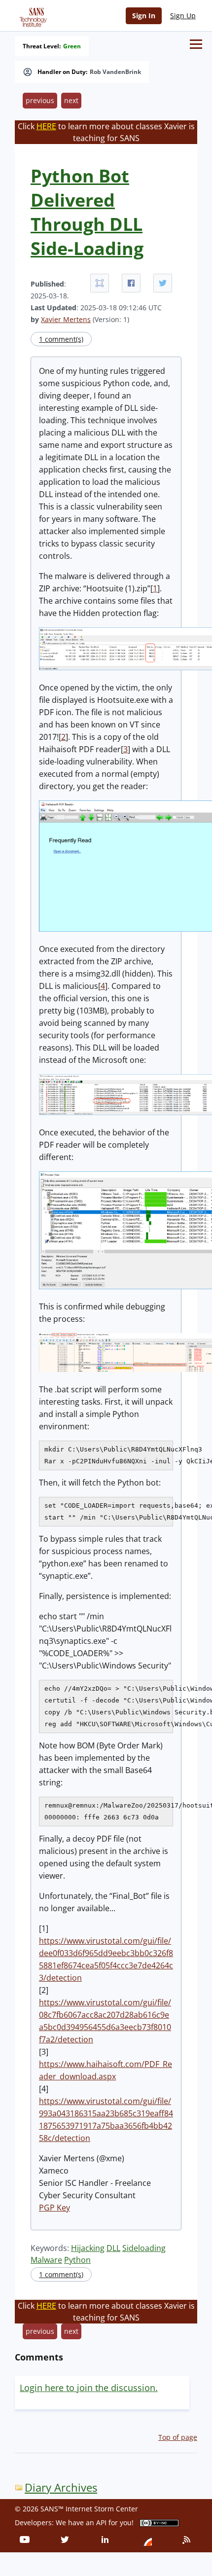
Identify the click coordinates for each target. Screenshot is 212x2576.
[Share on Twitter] (163, 283)
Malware (46, 2260)
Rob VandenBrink (115, 72)
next (71, 100)
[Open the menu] (196, 44)
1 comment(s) (61, 339)
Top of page (178, 2437)
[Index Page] (32, 15)
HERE (46, 126)
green (72, 46)
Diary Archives (61, 2487)
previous (40, 100)
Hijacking (88, 2248)
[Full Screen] (100, 283)
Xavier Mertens (66, 319)
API (101, 2522)
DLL (113, 2248)
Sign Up (183, 16)
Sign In (144, 16)
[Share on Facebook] (131, 283)
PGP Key (54, 2208)
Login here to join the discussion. (89, 2388)
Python (77, 2260)
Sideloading (144, 2248)
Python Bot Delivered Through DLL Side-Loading (87, 212)
